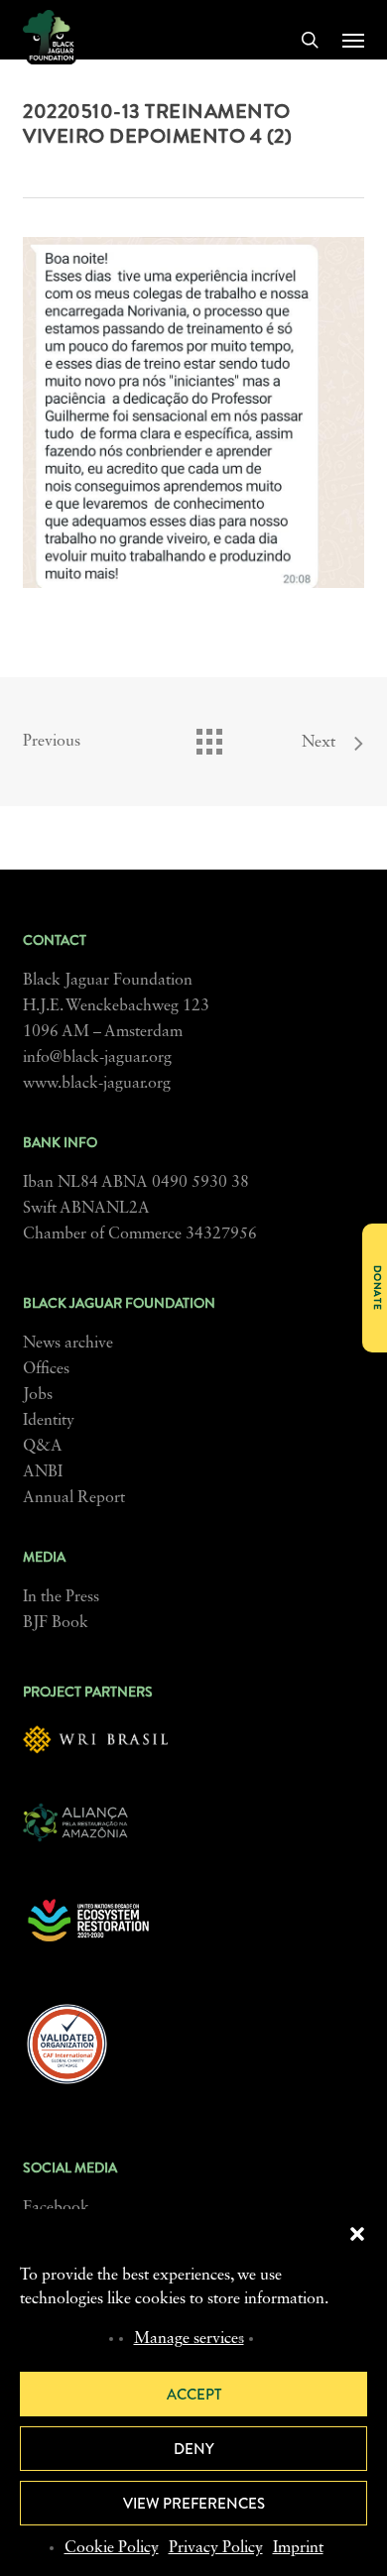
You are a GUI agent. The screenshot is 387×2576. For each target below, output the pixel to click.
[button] (357, 2234)
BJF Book (56, 1623)
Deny (194, 2449)
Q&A (43, 1447)
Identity (49, 1421)
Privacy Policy (216, 2548)
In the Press (61, 1597)
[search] (310, 40)
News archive (68, 1344)
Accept (194, 2395)
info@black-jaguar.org (97, 1058)
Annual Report (74, 1498)
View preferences (194, 2504)
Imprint (298, 2548)
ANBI (43, 1472)
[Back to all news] (208, 737)
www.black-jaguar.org (97, 1084)
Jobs (38, 1395)
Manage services (189, 2339)
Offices (46, 1369)
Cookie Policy (112, 2548)
